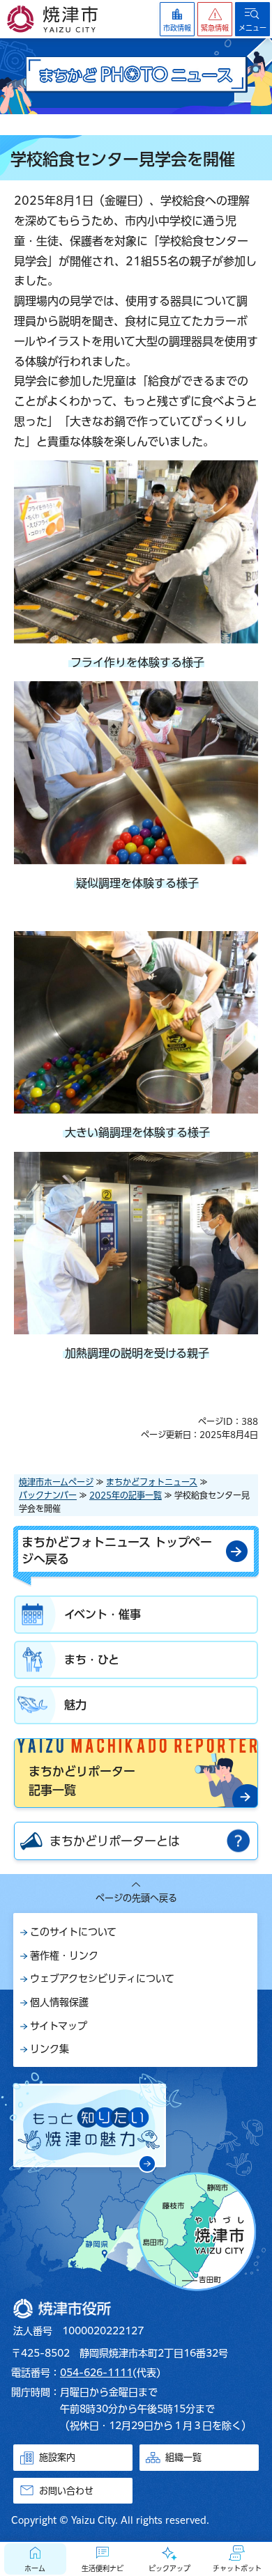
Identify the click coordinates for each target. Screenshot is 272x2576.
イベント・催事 (103, 1614)
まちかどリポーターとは (115, 1841)
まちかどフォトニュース (152, 1482)
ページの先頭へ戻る (136, 1898)
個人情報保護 (59, 2002)
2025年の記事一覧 (126, 1495)
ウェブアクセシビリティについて (102, 1978)
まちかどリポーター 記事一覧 (82, 1781)
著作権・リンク (64, 1956)
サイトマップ (59, 2026)
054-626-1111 (96, 2373)
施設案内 (57, 2457)
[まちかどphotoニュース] (136, 76)
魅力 (75, 1705)
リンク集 (50, 2049)
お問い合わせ (66, 2491)
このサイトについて (73, 1932)
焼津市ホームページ (56, 1482)
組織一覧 (183, 2457)
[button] (215, 19)
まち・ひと (92, 1660)
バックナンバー (48, 1495)
